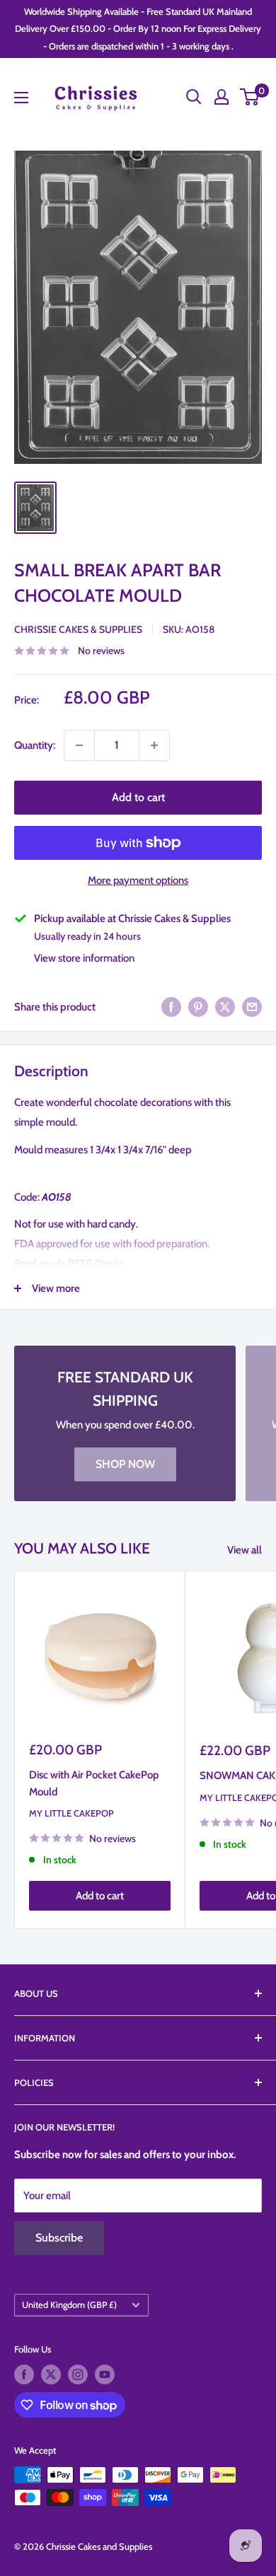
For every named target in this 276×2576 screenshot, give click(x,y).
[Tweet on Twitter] (225, 1007)
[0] (250, 97)
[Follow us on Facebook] (24, 2374)
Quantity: (35, 745)
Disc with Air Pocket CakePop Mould (94, 1783)
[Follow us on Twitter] (51, 2374)
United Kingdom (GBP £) (69, 2305)
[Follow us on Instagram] (78, 2374)
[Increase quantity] (154, 745)
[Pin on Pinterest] (198, 1007)
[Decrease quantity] (79, 745)
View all (245, 1550)
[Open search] (194, 97)
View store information (84, 958)
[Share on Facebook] (171, 1007)
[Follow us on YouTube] (105, 2374)
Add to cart (138, 797)
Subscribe (59, 2238)
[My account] (222, 97)
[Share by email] (252, 1007)
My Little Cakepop (71, 1813)
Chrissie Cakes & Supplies (78, 629)
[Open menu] (21, 98)
